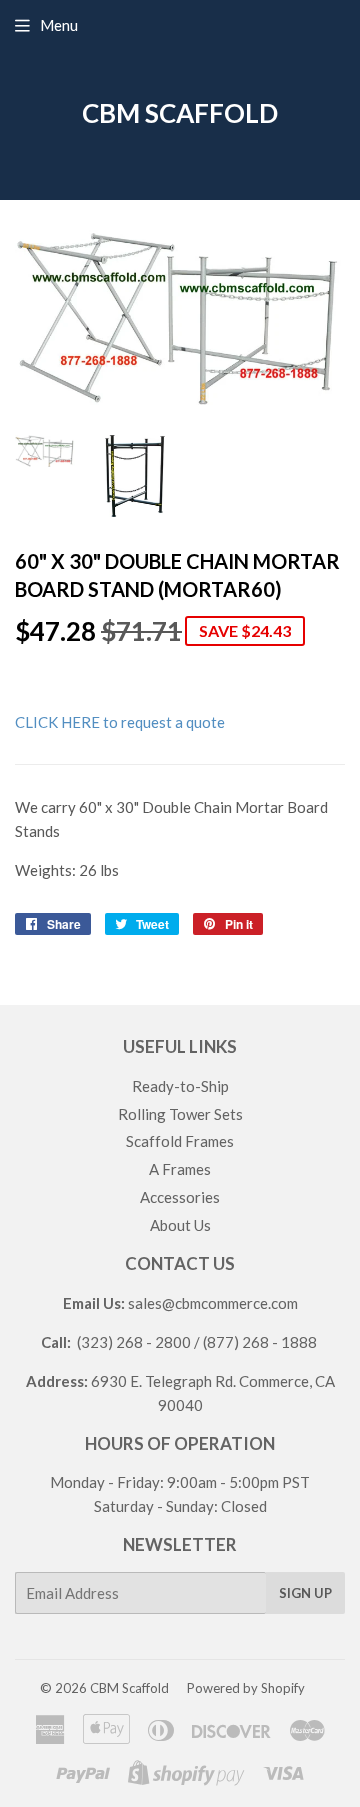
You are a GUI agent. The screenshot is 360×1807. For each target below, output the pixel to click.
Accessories (180, 1197)
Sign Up (305, 1593)
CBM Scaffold (180, 113)
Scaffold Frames (180, 1141)
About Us (180, 1225)
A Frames (180, 1169)
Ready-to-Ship (180, 1086)
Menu (59, 25)
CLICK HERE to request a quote (120, 722)
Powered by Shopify (246, 1688)
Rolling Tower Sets (180, 1114)
